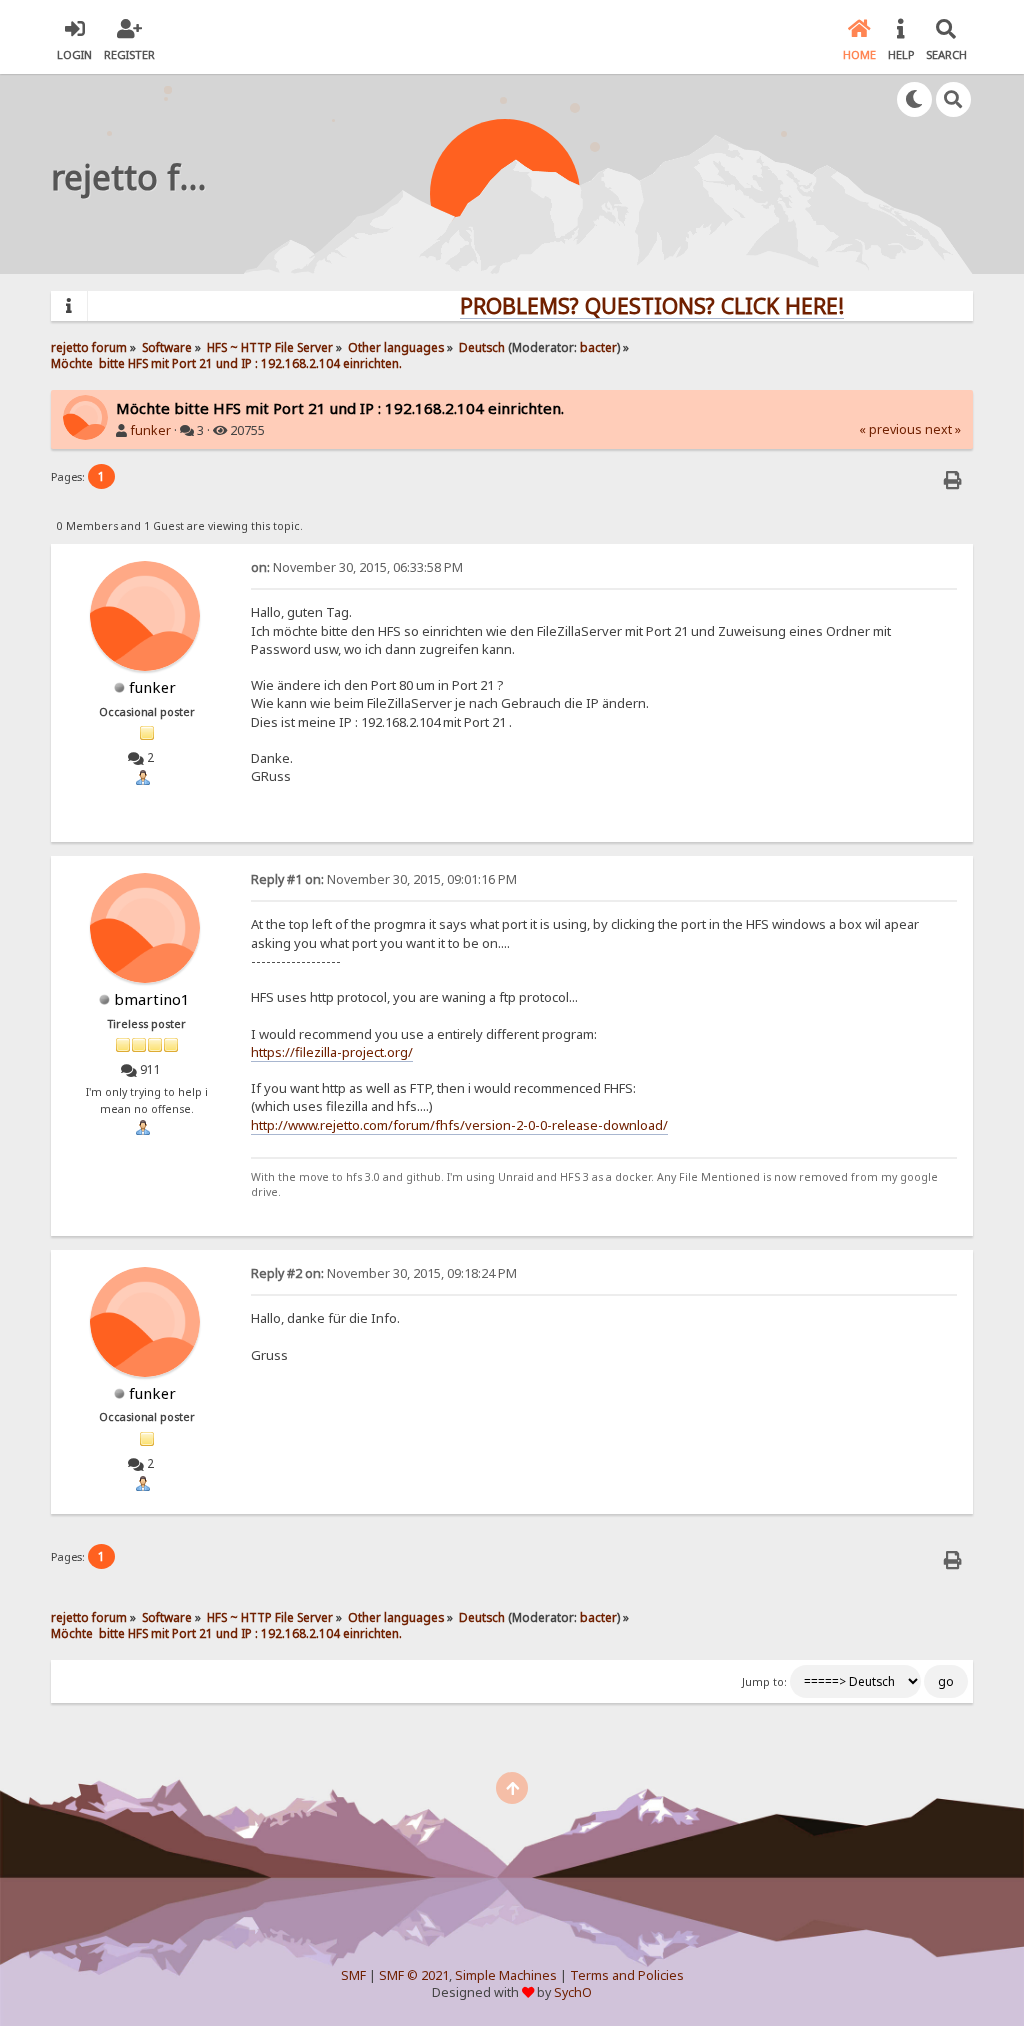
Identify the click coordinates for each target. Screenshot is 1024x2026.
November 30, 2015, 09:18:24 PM (384, 1273)
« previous (890, 429)
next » (943, 429)
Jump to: (764, 1682)
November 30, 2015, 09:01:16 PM (384, 879)
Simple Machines (506, 1975)
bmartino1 (152, 999)
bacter (598, 347)
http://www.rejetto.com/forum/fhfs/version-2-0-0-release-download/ (459, 1125)
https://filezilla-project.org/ (332, 1052)
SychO (573, 1992)
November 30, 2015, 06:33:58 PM (357, 567)
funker (150, 430)
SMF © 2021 (414, 1975)
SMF (353, 1975)
